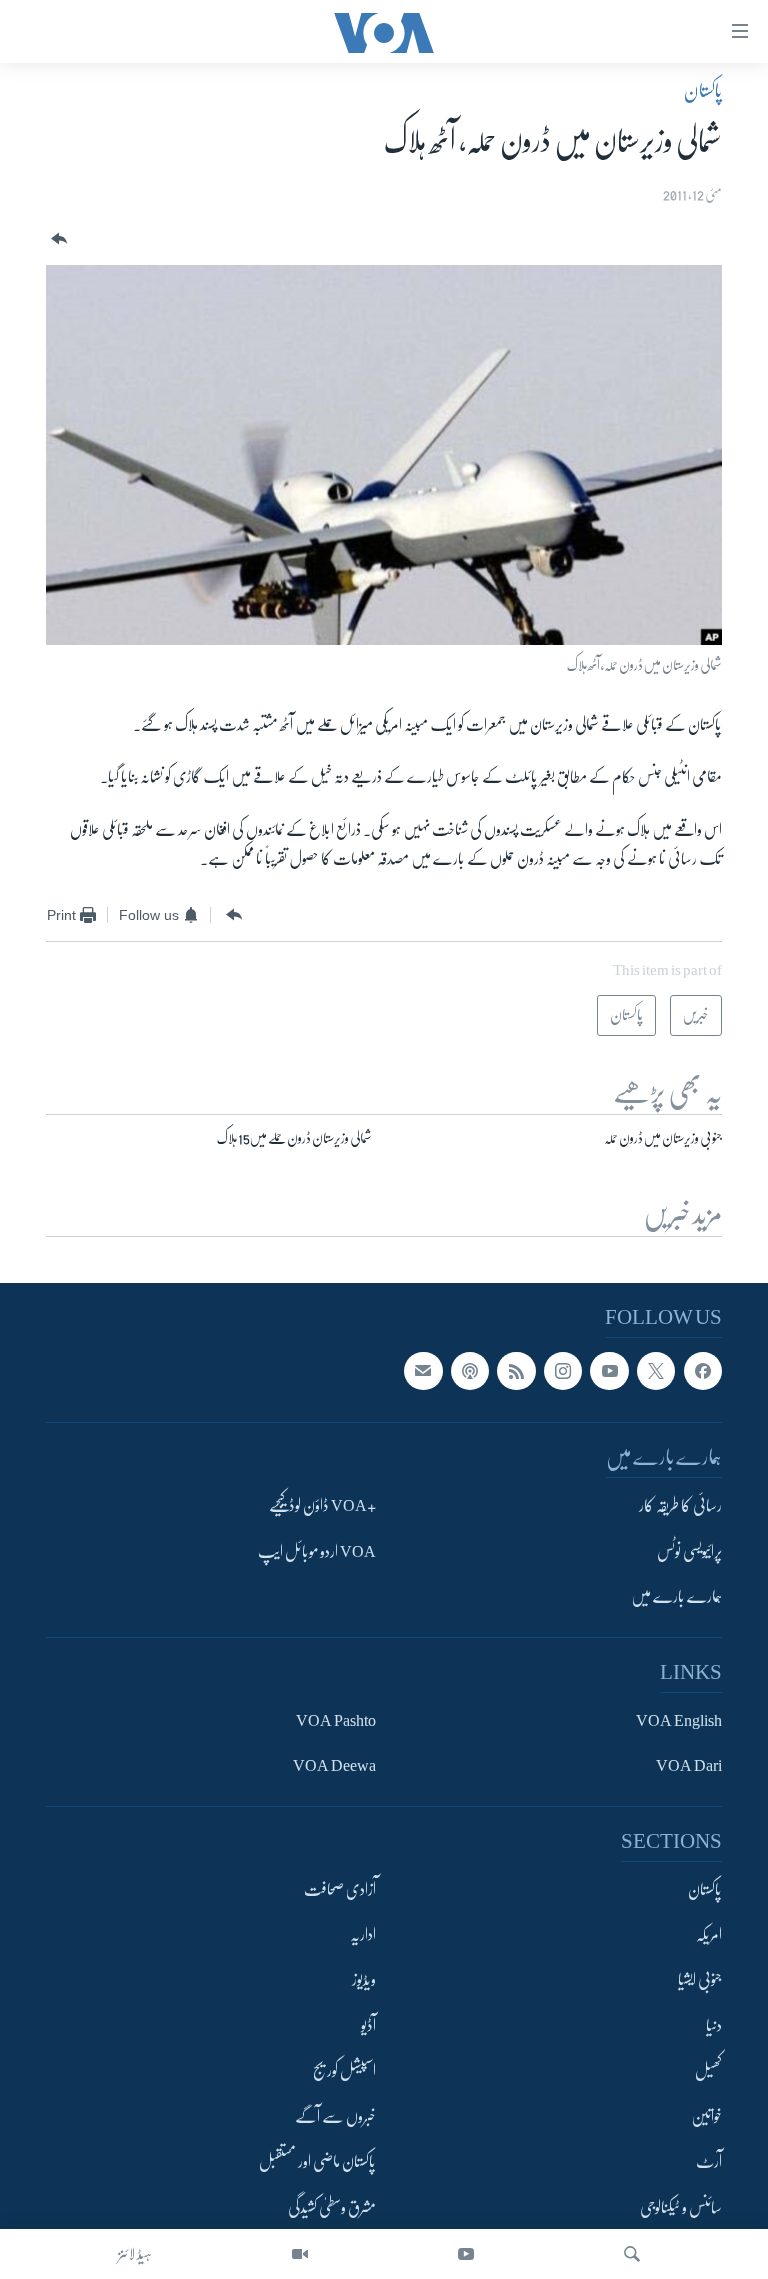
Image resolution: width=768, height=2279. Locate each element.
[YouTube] (466, 2254)
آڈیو (368, 2026)
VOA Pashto (336, 1721)
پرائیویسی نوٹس (689, 1552)
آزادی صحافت (340, 1890)
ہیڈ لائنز (135, 2254)
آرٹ (709, 2162)
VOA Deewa (334, 1766)
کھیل (708, 2071)
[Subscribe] (423, 1371)
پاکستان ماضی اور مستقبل (317, 2162)
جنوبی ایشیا (700, 1981)
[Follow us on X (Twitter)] (656, 1371)
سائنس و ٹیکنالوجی (681, 2208)
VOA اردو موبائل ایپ (317, 1552)
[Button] (57, 239)
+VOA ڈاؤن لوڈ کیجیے (322, 1506)
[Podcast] (470, 1371)
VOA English (679, 1721)
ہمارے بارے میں (676, 1597)
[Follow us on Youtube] (609, 1371)
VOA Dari (689, 1766)
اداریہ (363, 1935)
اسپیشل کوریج (344, 2071)
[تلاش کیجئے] (632, 2254)
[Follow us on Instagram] (563, 1371)
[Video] (300, 2254)
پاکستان (703, 91)
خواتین (706, 2117)
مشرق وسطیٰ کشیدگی (332, 2208)
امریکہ (709, 1935)
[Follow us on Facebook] (703, 1371)
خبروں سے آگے (335, 2117)
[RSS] (516, 1371)
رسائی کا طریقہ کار (680, 1506)
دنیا (714, 2026)
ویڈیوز (364, 1981)
